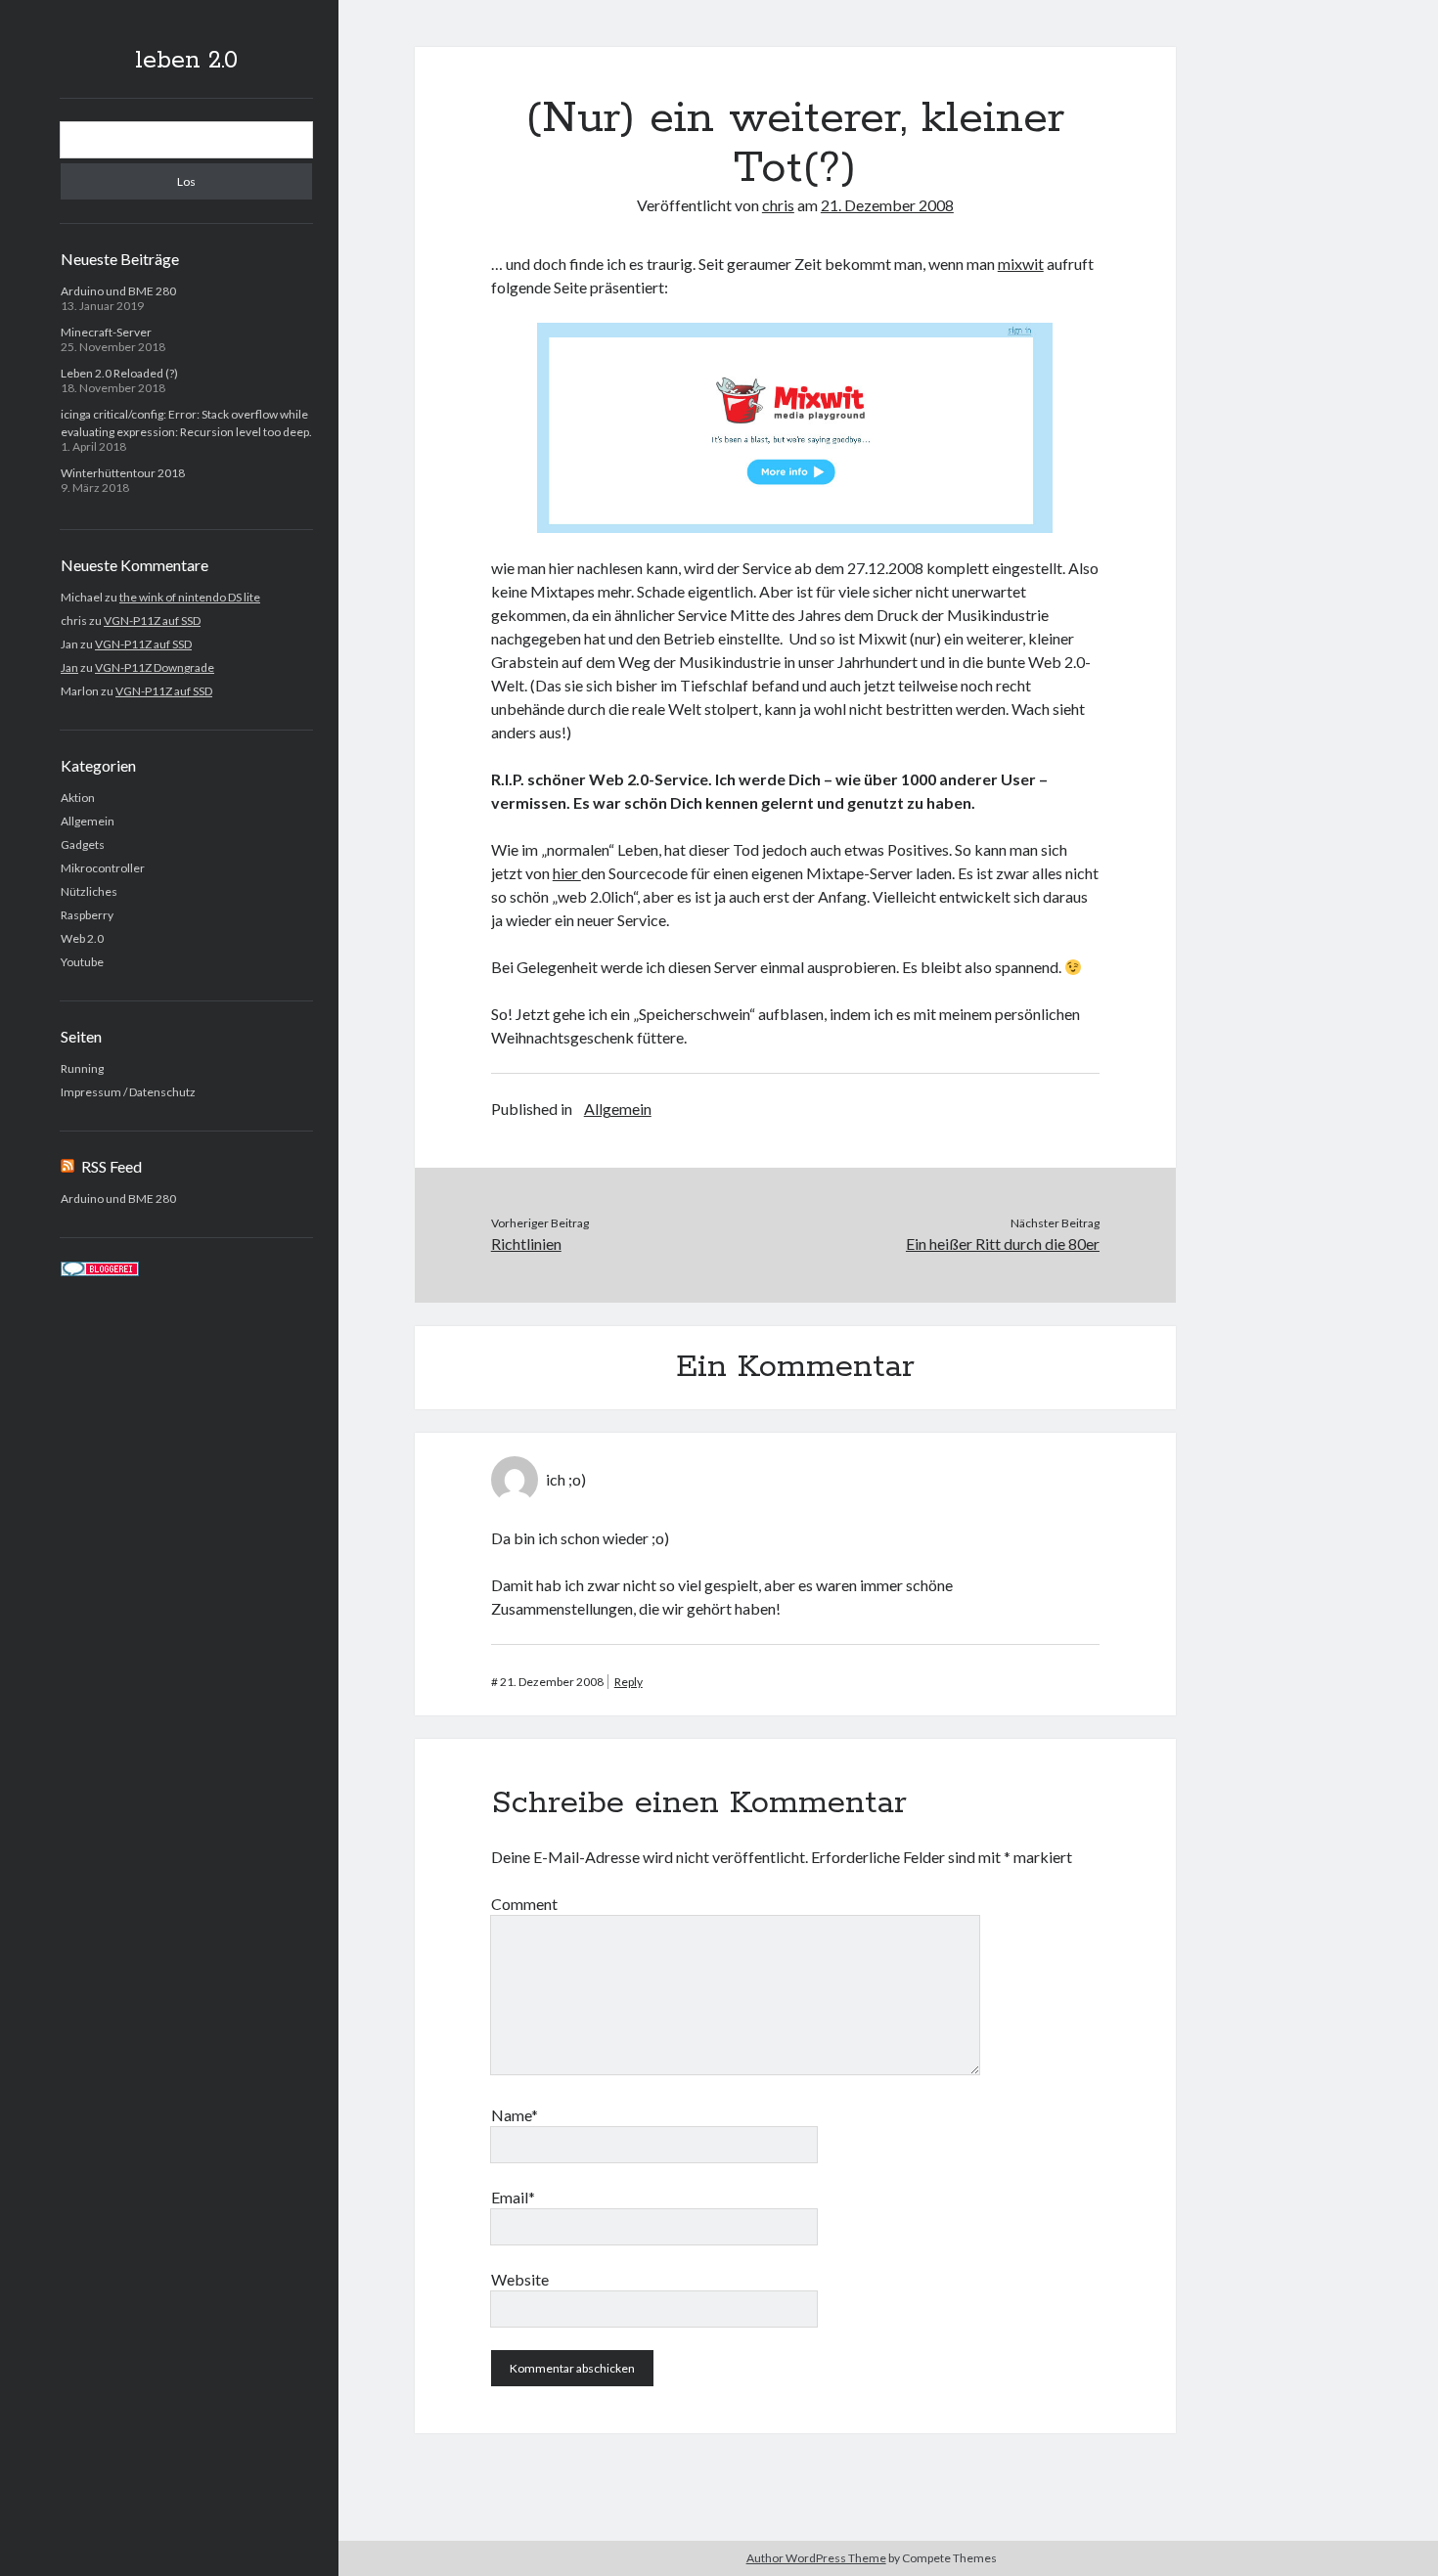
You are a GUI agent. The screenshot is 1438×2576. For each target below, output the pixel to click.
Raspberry (87, 915)
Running (82, 1068)
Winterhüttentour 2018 (123, 473)
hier (567, 873)
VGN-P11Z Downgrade (155, 667)
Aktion (78, 798)
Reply (629, 1682)
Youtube (82, 962)
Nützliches (89, 891)
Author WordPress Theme (816, 2558)
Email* (513, 2197)
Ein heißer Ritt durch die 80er (1003, 1244)
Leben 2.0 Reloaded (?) (119, 373)
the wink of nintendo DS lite (190, 597)
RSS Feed (112, 1166)
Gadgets (83, 844)
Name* (515, 2115)
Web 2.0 (82, 938)
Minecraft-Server (106, 332)
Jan (69, 667)
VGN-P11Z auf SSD (152, 621)
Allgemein (88, 821)
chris (778, 205)
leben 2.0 (186, 61)
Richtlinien (526, 1244)
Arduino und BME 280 (118, 291)
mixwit (1021, 264)
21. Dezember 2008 (887, 205)
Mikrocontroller (103, 868)
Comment (524, 1904)
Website (520, 2279)
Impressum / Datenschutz (128, 1092)
